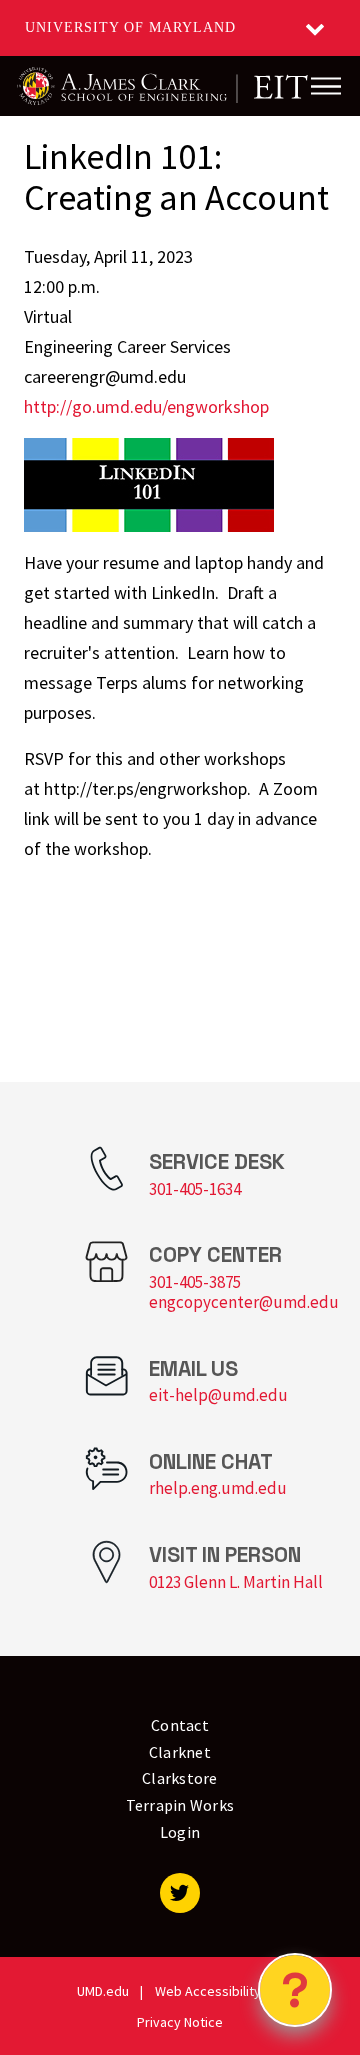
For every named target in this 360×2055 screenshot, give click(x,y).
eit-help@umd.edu (218, 1395)
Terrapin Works (180, 1805)
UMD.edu (103, 1991)
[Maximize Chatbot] (332, 784)
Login (180, 1832)
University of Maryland (130, 27)
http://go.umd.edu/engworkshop (146, 406)
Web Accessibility (208, 1991)
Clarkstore (180, 1778)
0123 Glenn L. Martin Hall (236, 1582)
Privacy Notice (180, 2022)
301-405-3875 (195, 1282)
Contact (180, 1725)
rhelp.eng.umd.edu (218, 1488)
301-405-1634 (195, 1189)
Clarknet (180, 1752)
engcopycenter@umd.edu (244, 1302)
